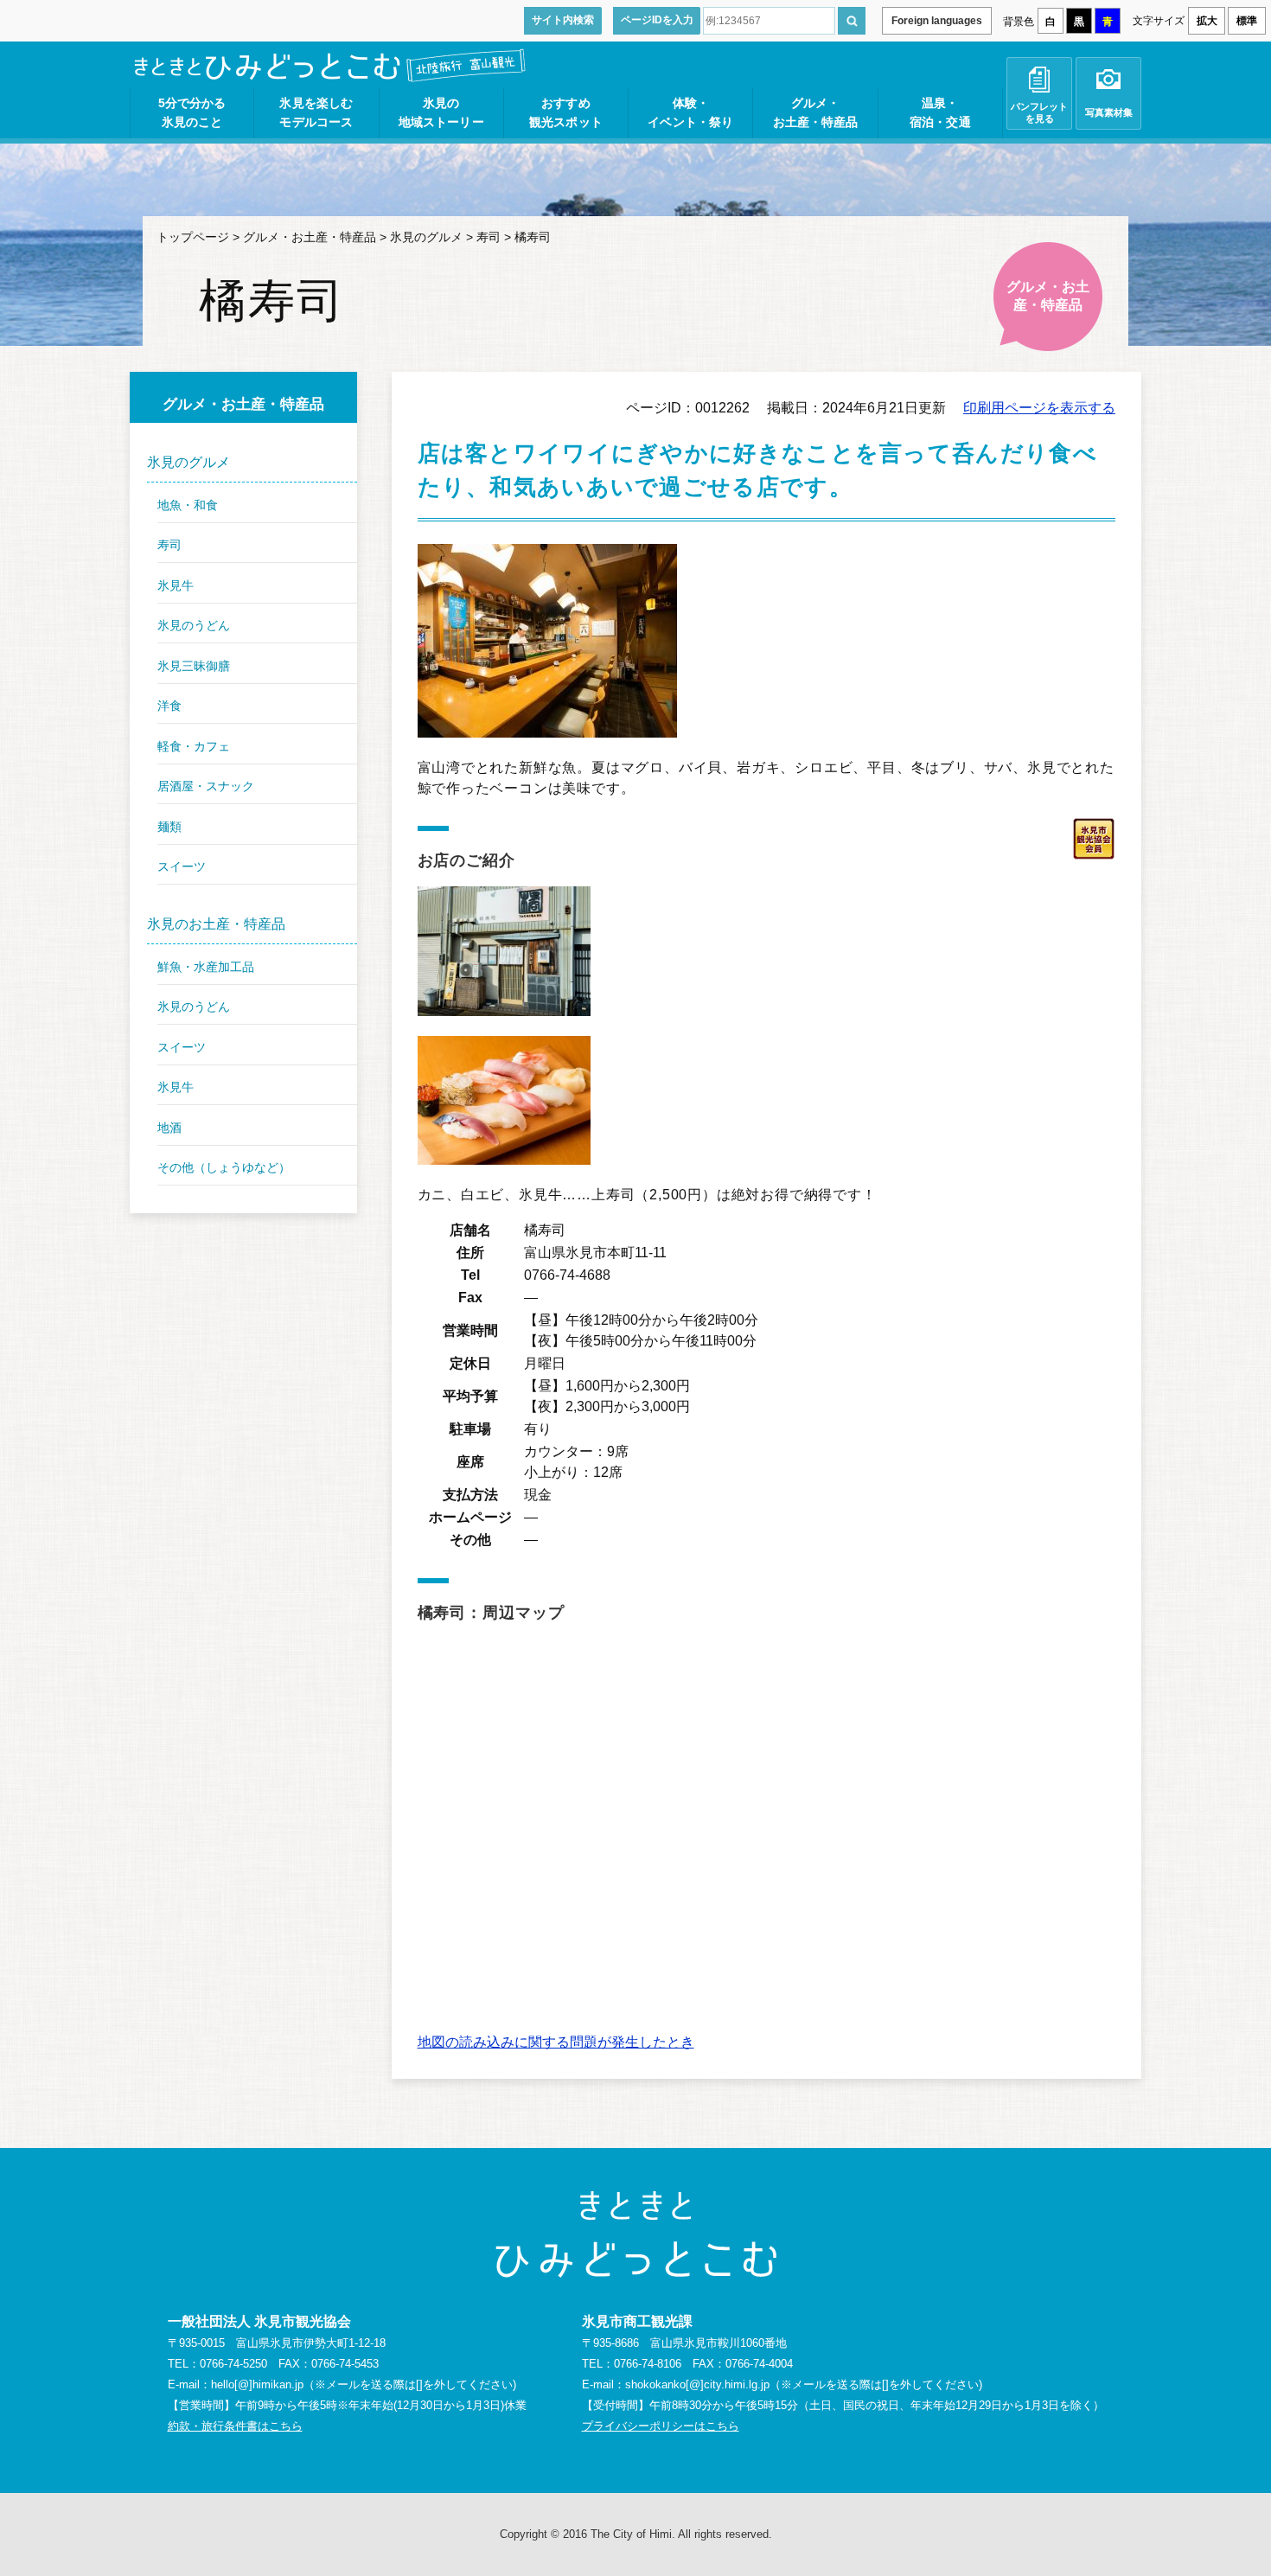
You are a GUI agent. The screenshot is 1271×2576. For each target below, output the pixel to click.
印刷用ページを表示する (1039, 408)
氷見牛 (176, 585)
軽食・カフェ (194, 746)
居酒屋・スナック (206, 786)
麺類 (169, 827)
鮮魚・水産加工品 (206, 967)
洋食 (169, 706)
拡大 (1207, 21)
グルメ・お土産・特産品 (310, 237)
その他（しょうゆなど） (224, 1167)
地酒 (169, 1128)
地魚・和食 (188, 505)
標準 (1247, 21)
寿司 (489, 237)
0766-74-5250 (233, 2364)
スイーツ (182, 866)
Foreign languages (937, 21)
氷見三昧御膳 (194, 666)
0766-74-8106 (648, 2364)
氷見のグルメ (426, 237)
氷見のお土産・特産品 (216, 924)
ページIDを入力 (657, 20)
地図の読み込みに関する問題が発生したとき (556, 2042)
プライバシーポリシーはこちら (661, 2426)
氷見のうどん (194, 625)
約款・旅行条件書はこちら (235, 2426)
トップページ (193, 237)
